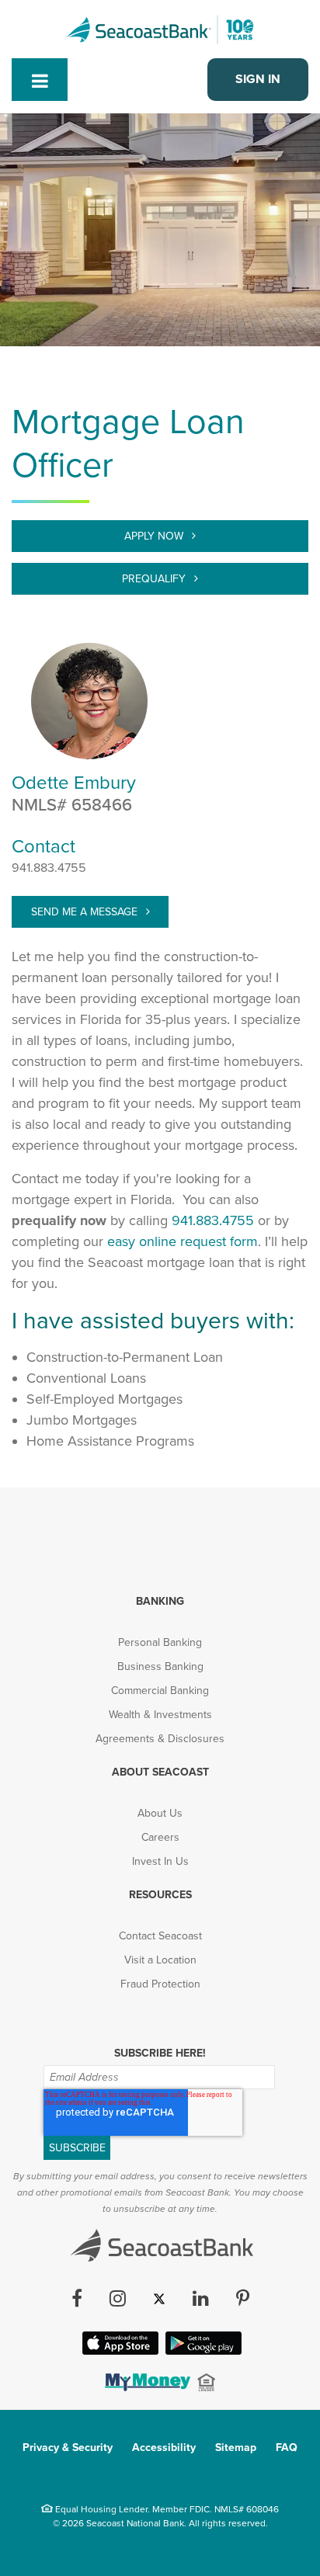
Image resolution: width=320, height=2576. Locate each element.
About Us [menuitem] (160, 1813)
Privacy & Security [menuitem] (68, 2448)
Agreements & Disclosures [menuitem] (160, 1739)
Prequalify (155, 579)
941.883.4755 (49, 868)
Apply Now (155, 536)
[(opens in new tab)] (146, 2387)
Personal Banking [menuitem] (160, 1642)
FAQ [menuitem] (287, 2448)
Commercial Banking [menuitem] (160, 1691)
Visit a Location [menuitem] (160, 1960)
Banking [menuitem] (160, 1601)
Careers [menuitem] (160, 1837)
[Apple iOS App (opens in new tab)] (119, 2350)
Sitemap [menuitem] (236, 2448)
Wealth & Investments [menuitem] (160, 1715)
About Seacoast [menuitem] (160, 1772)
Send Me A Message (86, 912)
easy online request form (183, 1241)
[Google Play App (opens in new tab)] (202, 2350)
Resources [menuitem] (160, 1895)
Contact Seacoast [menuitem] (160, 1936)
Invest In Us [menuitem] (160, 1861)
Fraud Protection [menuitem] (160, 1984)
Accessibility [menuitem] (164, 2448)
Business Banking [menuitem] (160, 1666)
